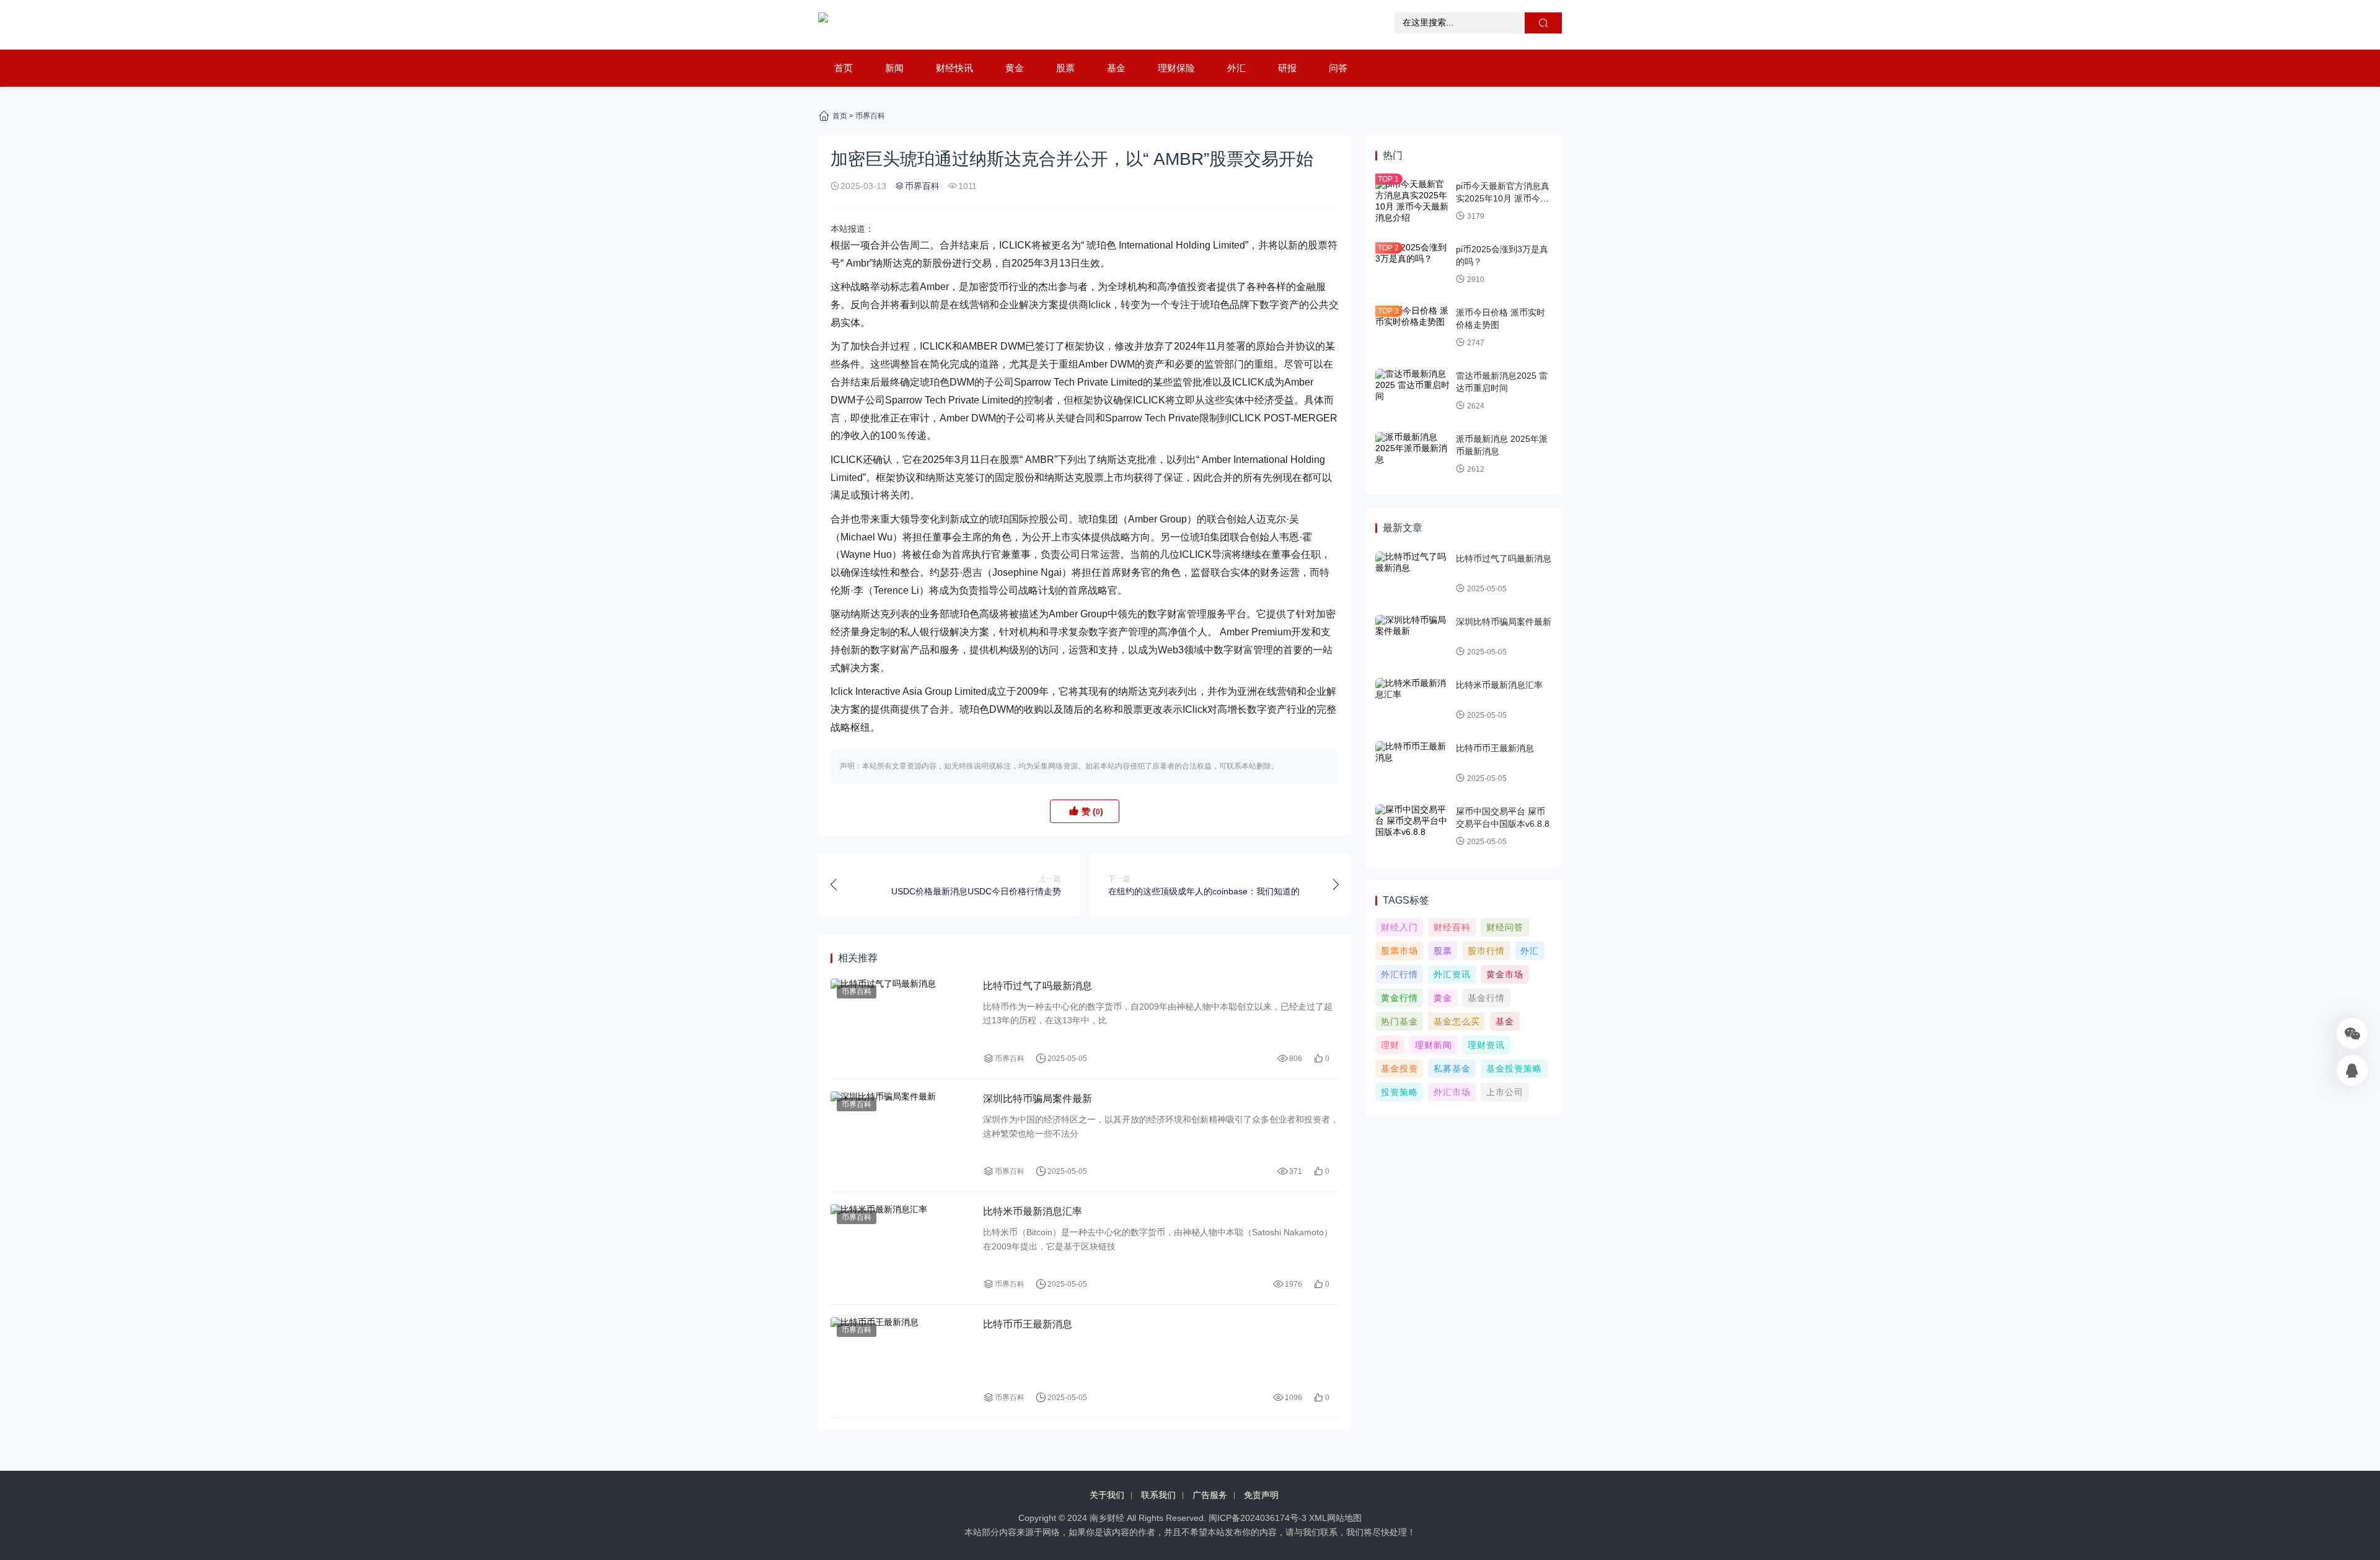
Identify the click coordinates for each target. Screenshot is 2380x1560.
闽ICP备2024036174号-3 (1258, 1518)
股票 (1065, 68)
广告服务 (1210, 1495)
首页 (844, 68)
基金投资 (1399, 1069)
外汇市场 (1452, 1092)
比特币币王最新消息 (1028, 1324)
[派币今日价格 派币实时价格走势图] (1413, 328)
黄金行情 (1399, 998)
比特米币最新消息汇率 (1033, 1211)
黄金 (1015, 68)
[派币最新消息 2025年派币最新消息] (1413, 454)
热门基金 (1399, 1021)
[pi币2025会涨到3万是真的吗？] (1413, 265)
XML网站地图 (1335, 1518)
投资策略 (1399, 1092)
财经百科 (1452, 927)
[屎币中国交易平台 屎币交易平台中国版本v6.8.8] (1413, 827)
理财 (1390, 1045)
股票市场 (1399, 951)
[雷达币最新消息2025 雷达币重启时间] (1413, 391)
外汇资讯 (1452, 974)
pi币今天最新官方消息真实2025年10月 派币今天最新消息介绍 (1503, 198)
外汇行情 (1399, 974)
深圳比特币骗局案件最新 (1038, 1099)
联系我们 (1158, 1495)
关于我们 (1107, 1495)
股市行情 (1486, 951)
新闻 (894, 68)
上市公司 (1505, 1092)
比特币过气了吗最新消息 (1038, 986)
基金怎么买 (1457, 1021)
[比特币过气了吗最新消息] (901, 1022)
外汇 (1236, 68)
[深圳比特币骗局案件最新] (901, 1135)
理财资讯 (1486, 1045)
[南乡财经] (823, 25)
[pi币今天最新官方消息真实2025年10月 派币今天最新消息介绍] (1413, 201)
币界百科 (870, 116)
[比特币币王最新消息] (901, 1361)
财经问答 (1505, 927)
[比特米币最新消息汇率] (901, 1248)
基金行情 (1486, 998)
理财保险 (1176, 68)
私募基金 (1452, 1069)
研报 (1287, 68)
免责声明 (1261, 1495)
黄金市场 (1505, 974)
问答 (1338, 68)
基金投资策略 (1514, 1069)
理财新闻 (1434, 1045)
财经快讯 (954, 68)
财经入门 (1399, 927)
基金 (1116, 68)
